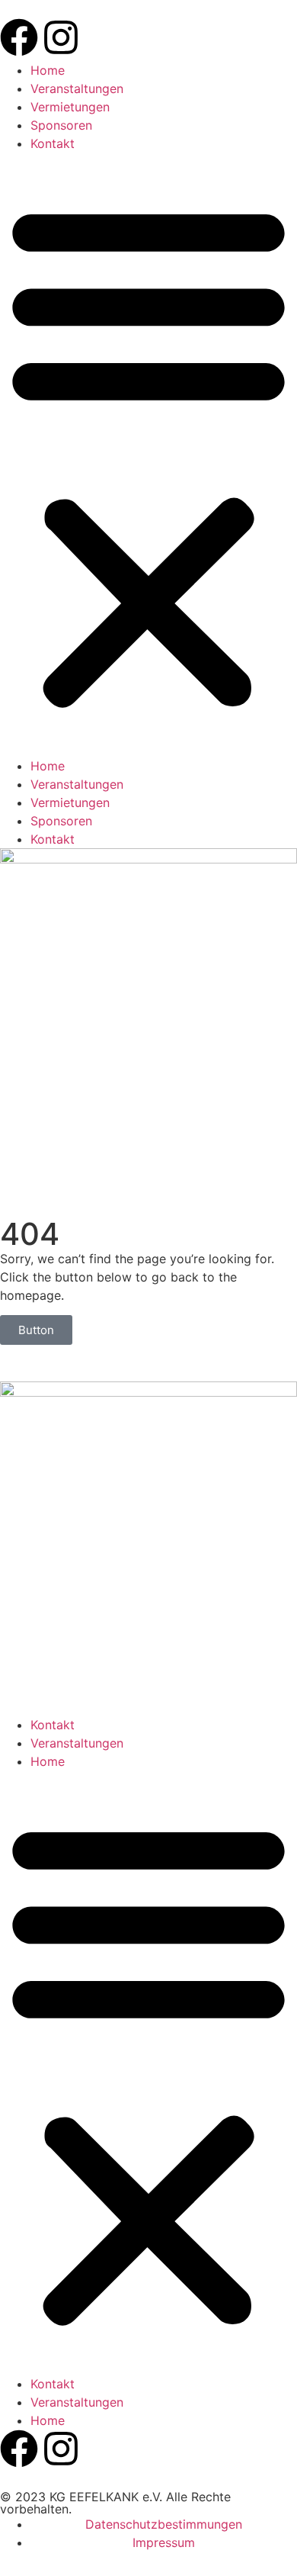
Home (48, 70)
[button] (148, 455)
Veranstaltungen (77, 88)
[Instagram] (61, 37)
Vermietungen (70, 107)
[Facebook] (19, 37)
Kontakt (53, 143)
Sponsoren (61, 125)
